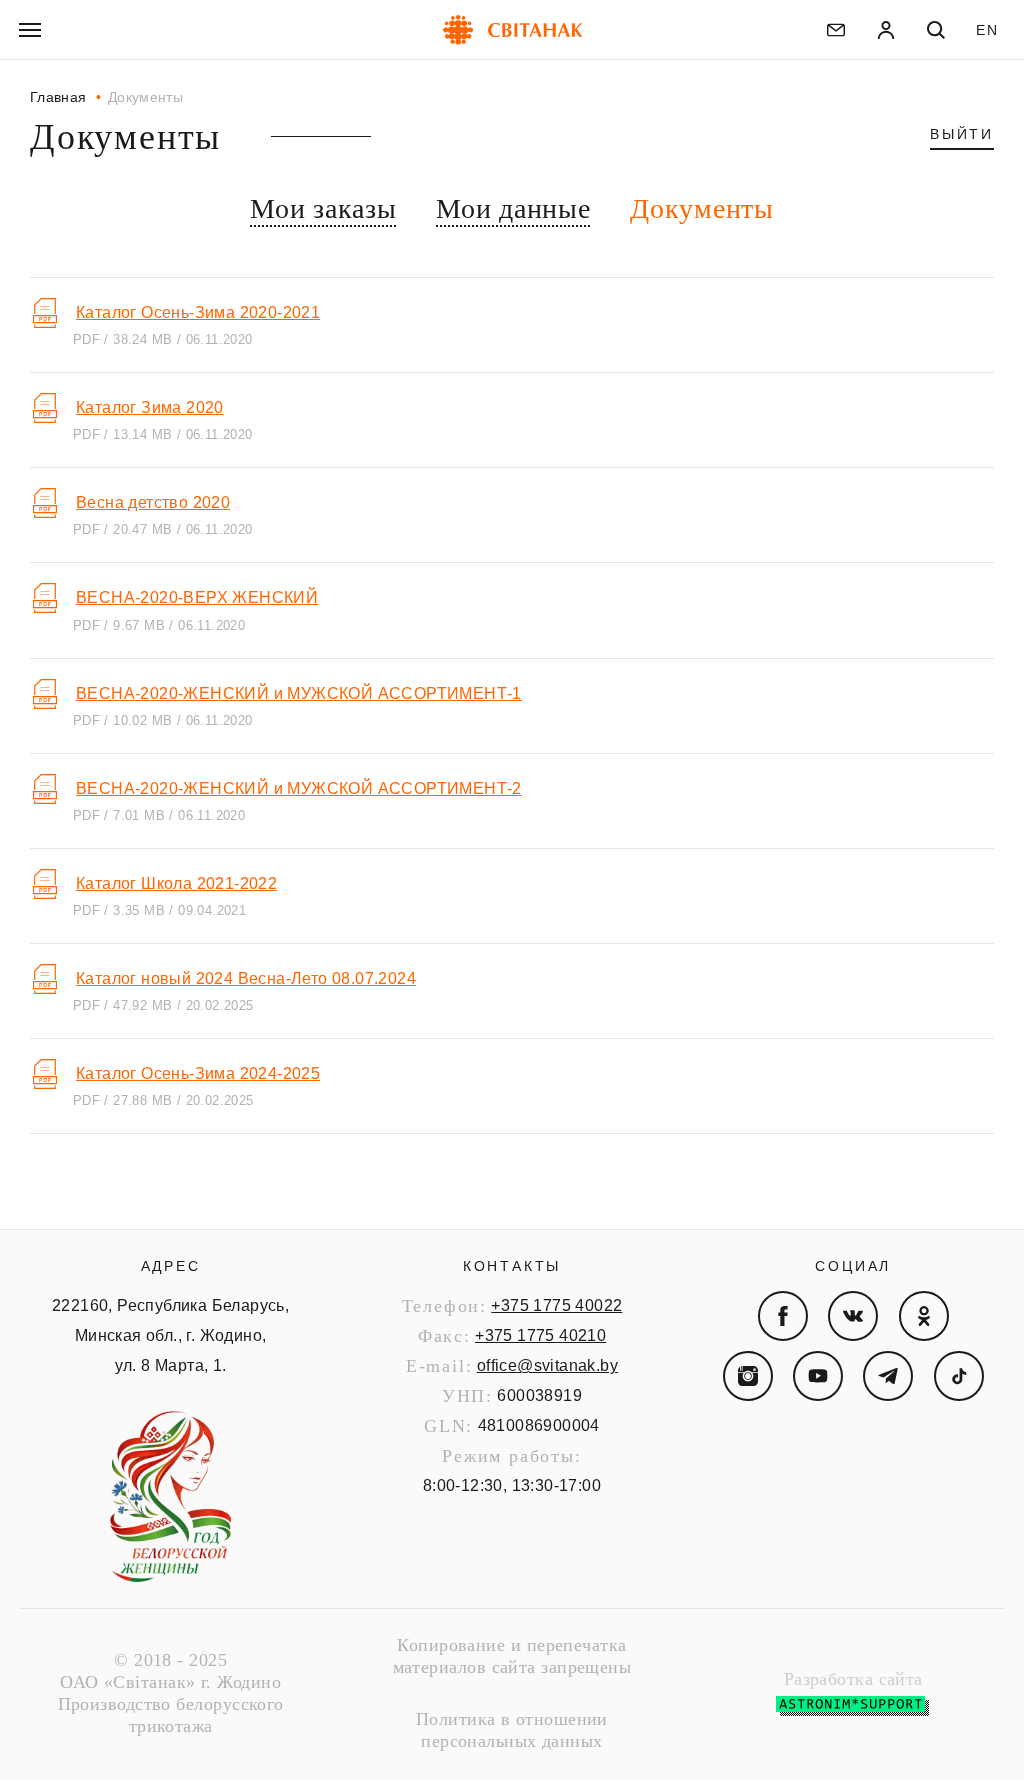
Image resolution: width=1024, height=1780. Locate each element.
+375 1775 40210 (540, 1335)
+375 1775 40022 (556, 1305)
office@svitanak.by (547, 1365)
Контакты (512, 1266)
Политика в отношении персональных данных (512, 1730)
